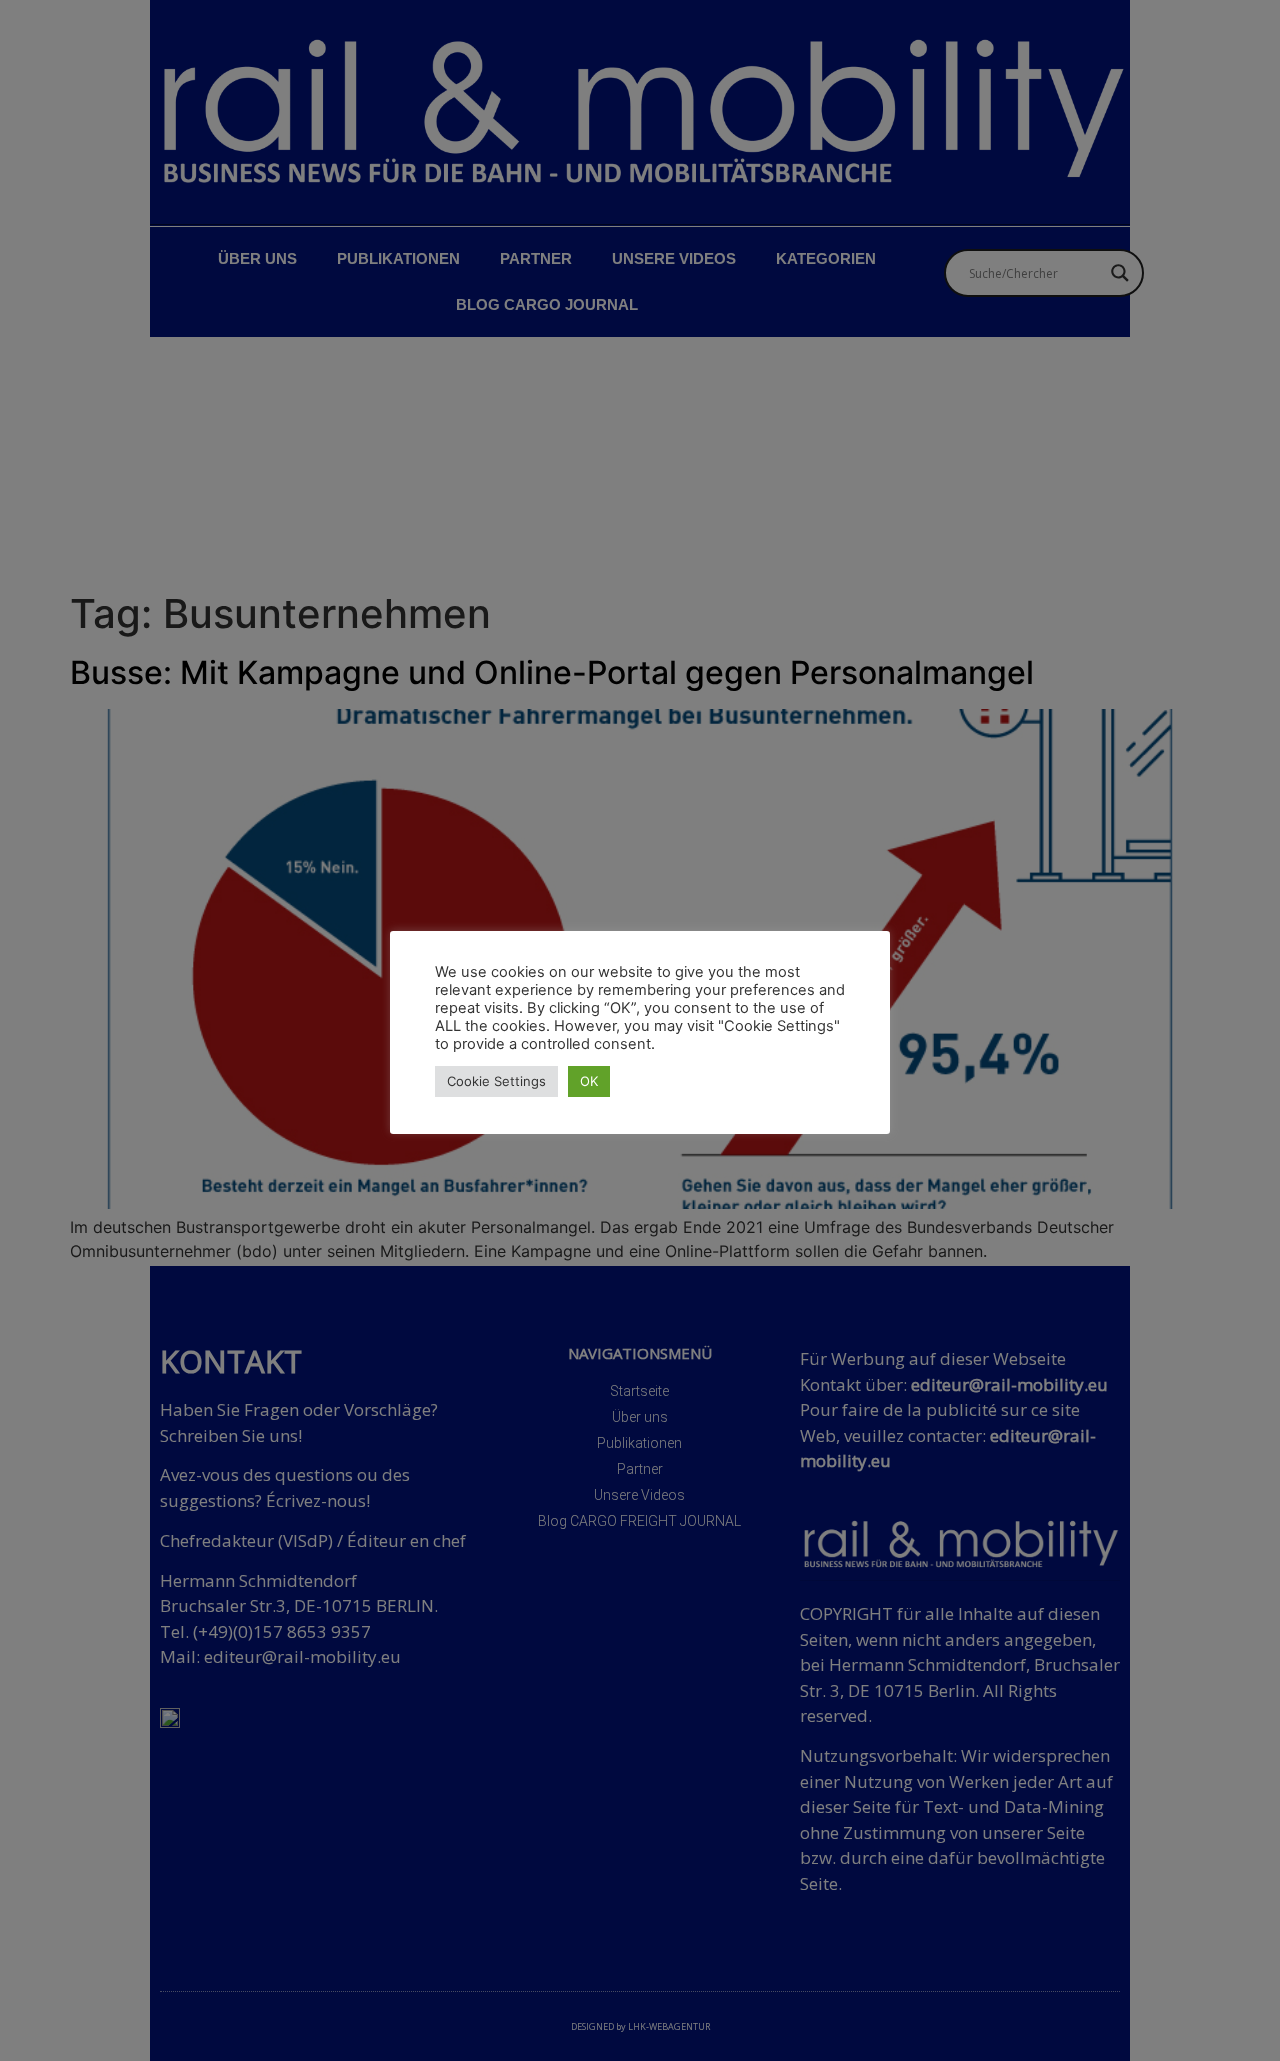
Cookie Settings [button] (496, 1081)
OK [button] (589, 1081)
